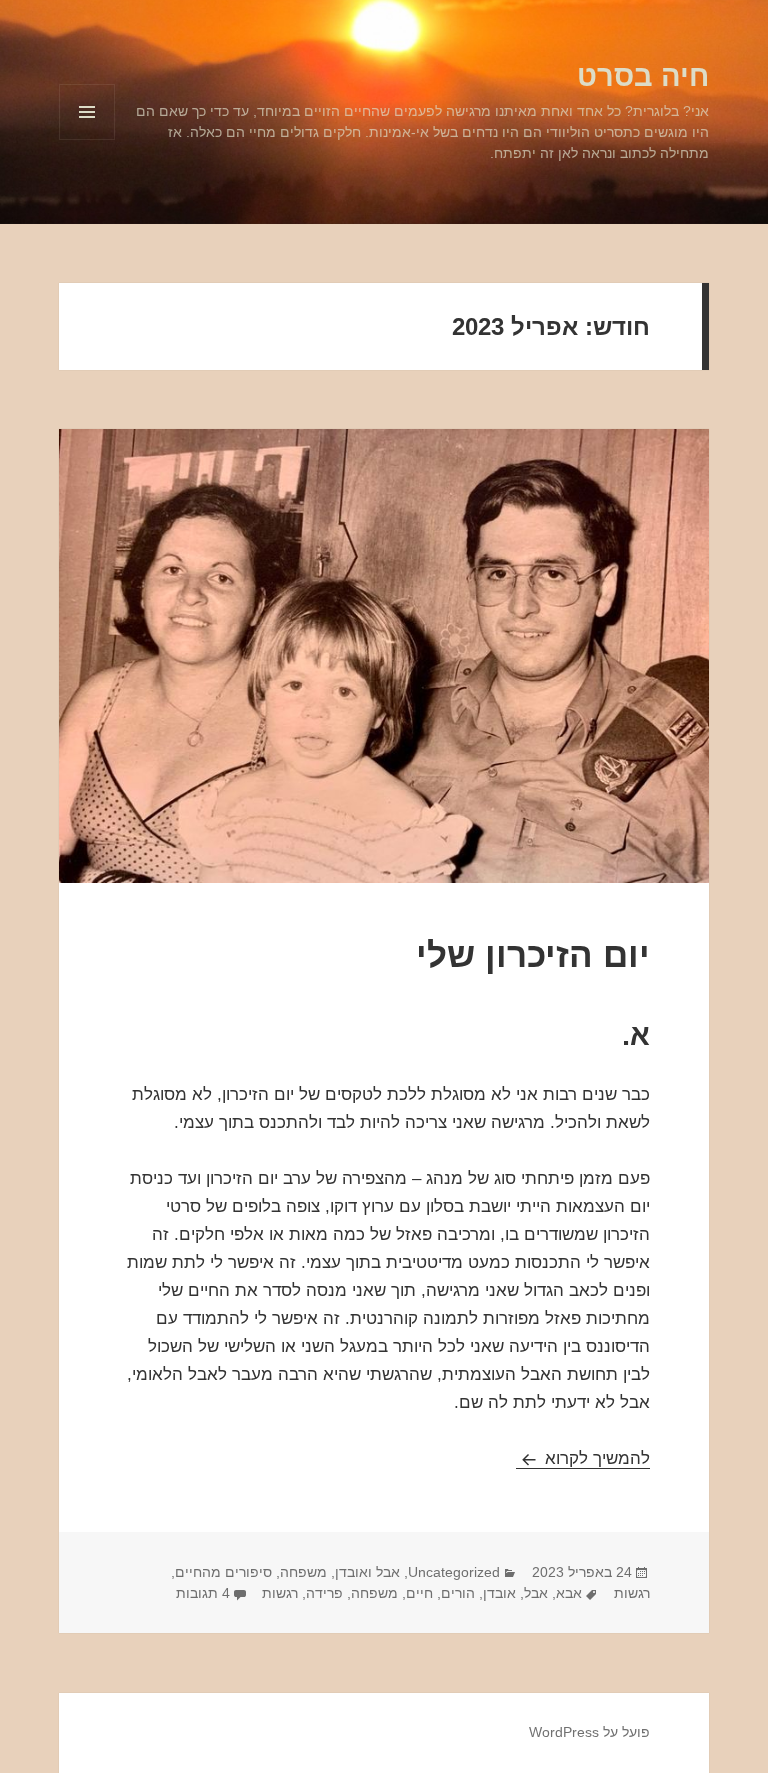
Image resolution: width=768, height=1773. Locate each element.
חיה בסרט (643, 76)
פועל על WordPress (589, 1732)
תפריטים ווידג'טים (86, 139)
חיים (419, 1593)
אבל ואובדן (367, 1572)
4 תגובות (203, 1593)
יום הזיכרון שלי (533, 954)
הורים (458, 1593)
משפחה (303, 1572)
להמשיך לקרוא (583, 1458)
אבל (536, 1593)
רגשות (632, 1593)
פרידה (324, 1593)
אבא (569, 1593)
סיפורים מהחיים (223, 1572)
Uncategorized (454, 1572)
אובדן (499, 1593)
